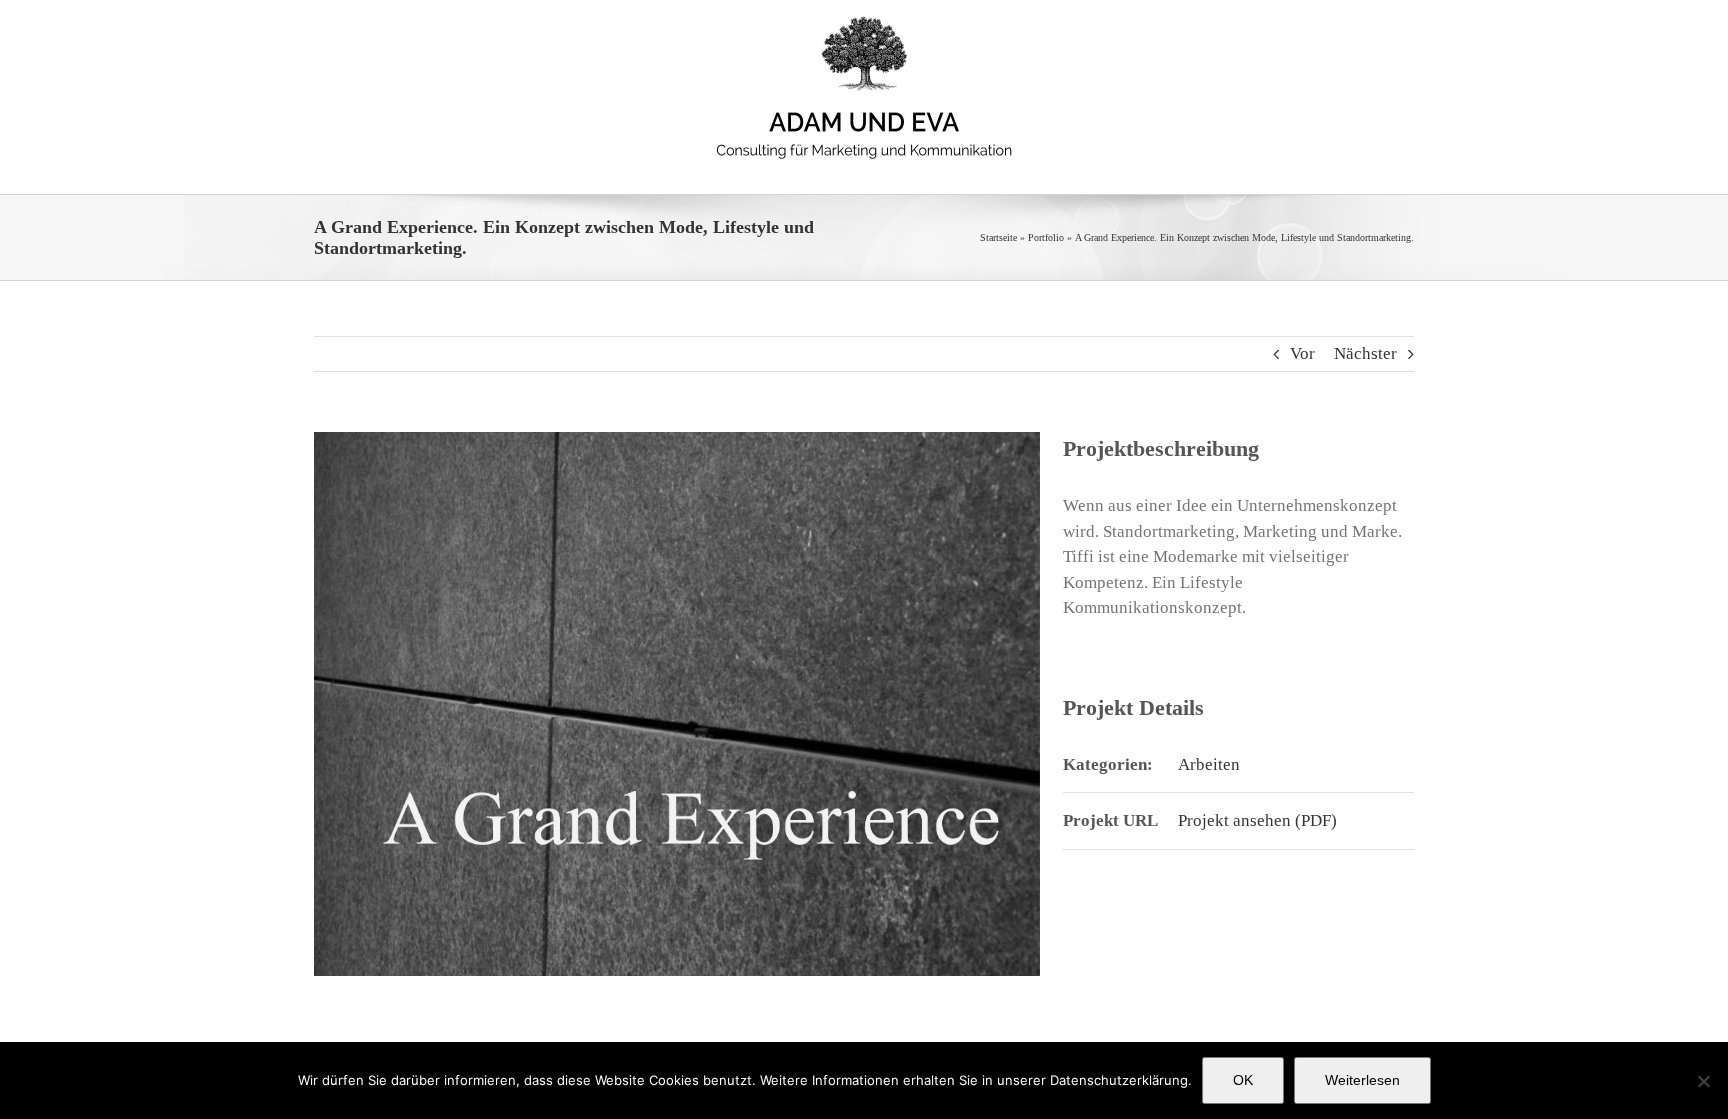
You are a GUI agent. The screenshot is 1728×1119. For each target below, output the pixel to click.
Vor (1302, 353)
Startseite (998, 237)
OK (1243, 1080)
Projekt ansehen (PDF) (1257, 820)
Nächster (1365, 353)
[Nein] (1703, 1081)
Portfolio (1046, 237)
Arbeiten (1209, 764)
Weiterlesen (1362, 1080)
